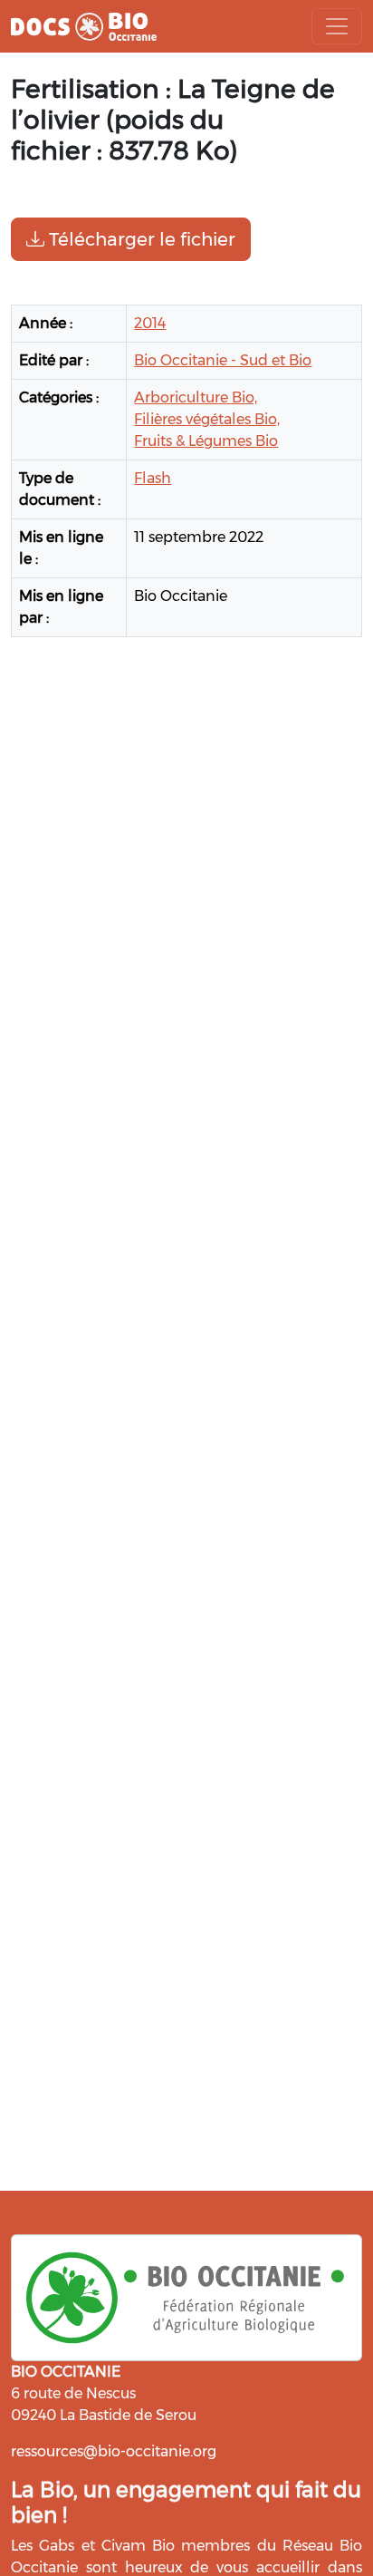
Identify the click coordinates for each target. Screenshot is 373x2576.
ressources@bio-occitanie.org (114, 2451)
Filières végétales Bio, (207, 419)
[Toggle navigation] (337, 26)
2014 (150, 323)
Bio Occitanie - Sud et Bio (223, 360)
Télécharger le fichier (140, 239)
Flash (153, 478)
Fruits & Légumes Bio (206, 441)
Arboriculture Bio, (196, 397)
